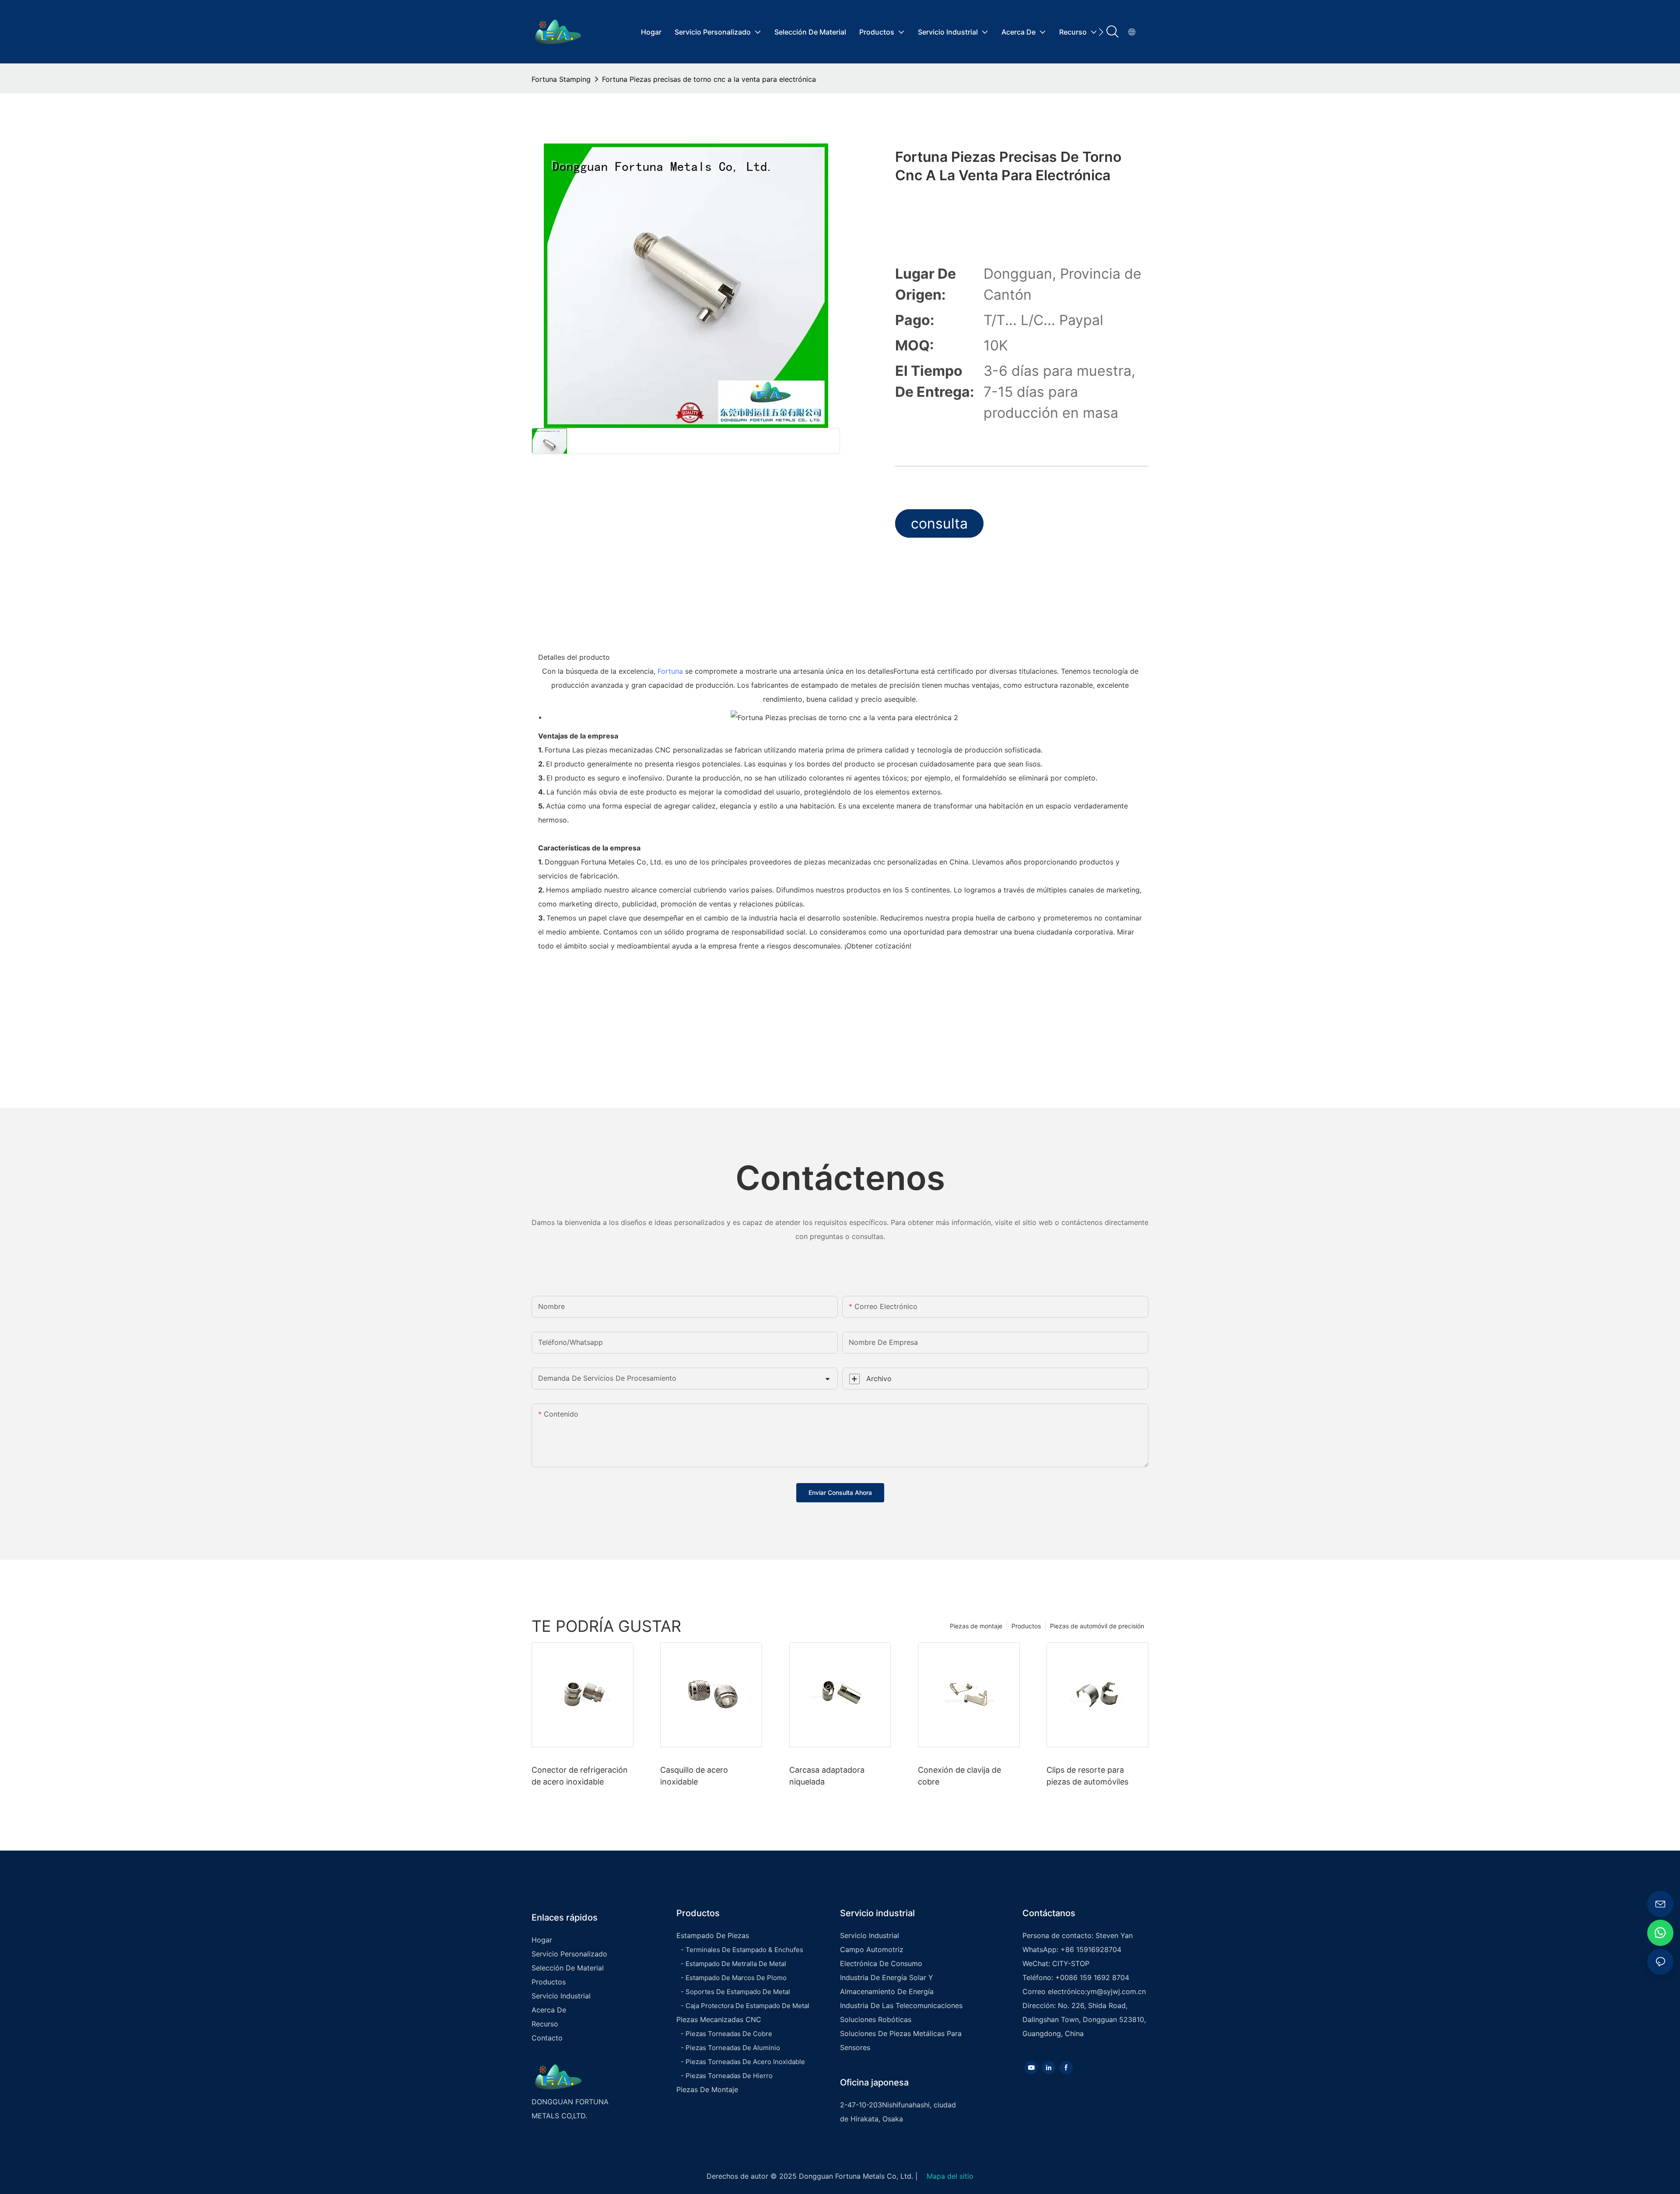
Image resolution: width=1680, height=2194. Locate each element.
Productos (1026, 1626)
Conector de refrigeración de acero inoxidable (580, 1776)
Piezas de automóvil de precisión (1097, 1626)
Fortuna (670, 671)
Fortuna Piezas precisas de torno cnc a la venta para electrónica (709, 79)
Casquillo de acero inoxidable (694, 1776)
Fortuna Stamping (561, 79)
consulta (939, 523)
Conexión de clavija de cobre (959, 1776)
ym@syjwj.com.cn (1116, 1991)
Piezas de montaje (976, 1626)
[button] (1101, 32)
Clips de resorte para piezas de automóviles (1087, 1776)
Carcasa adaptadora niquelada (827, 1776)
